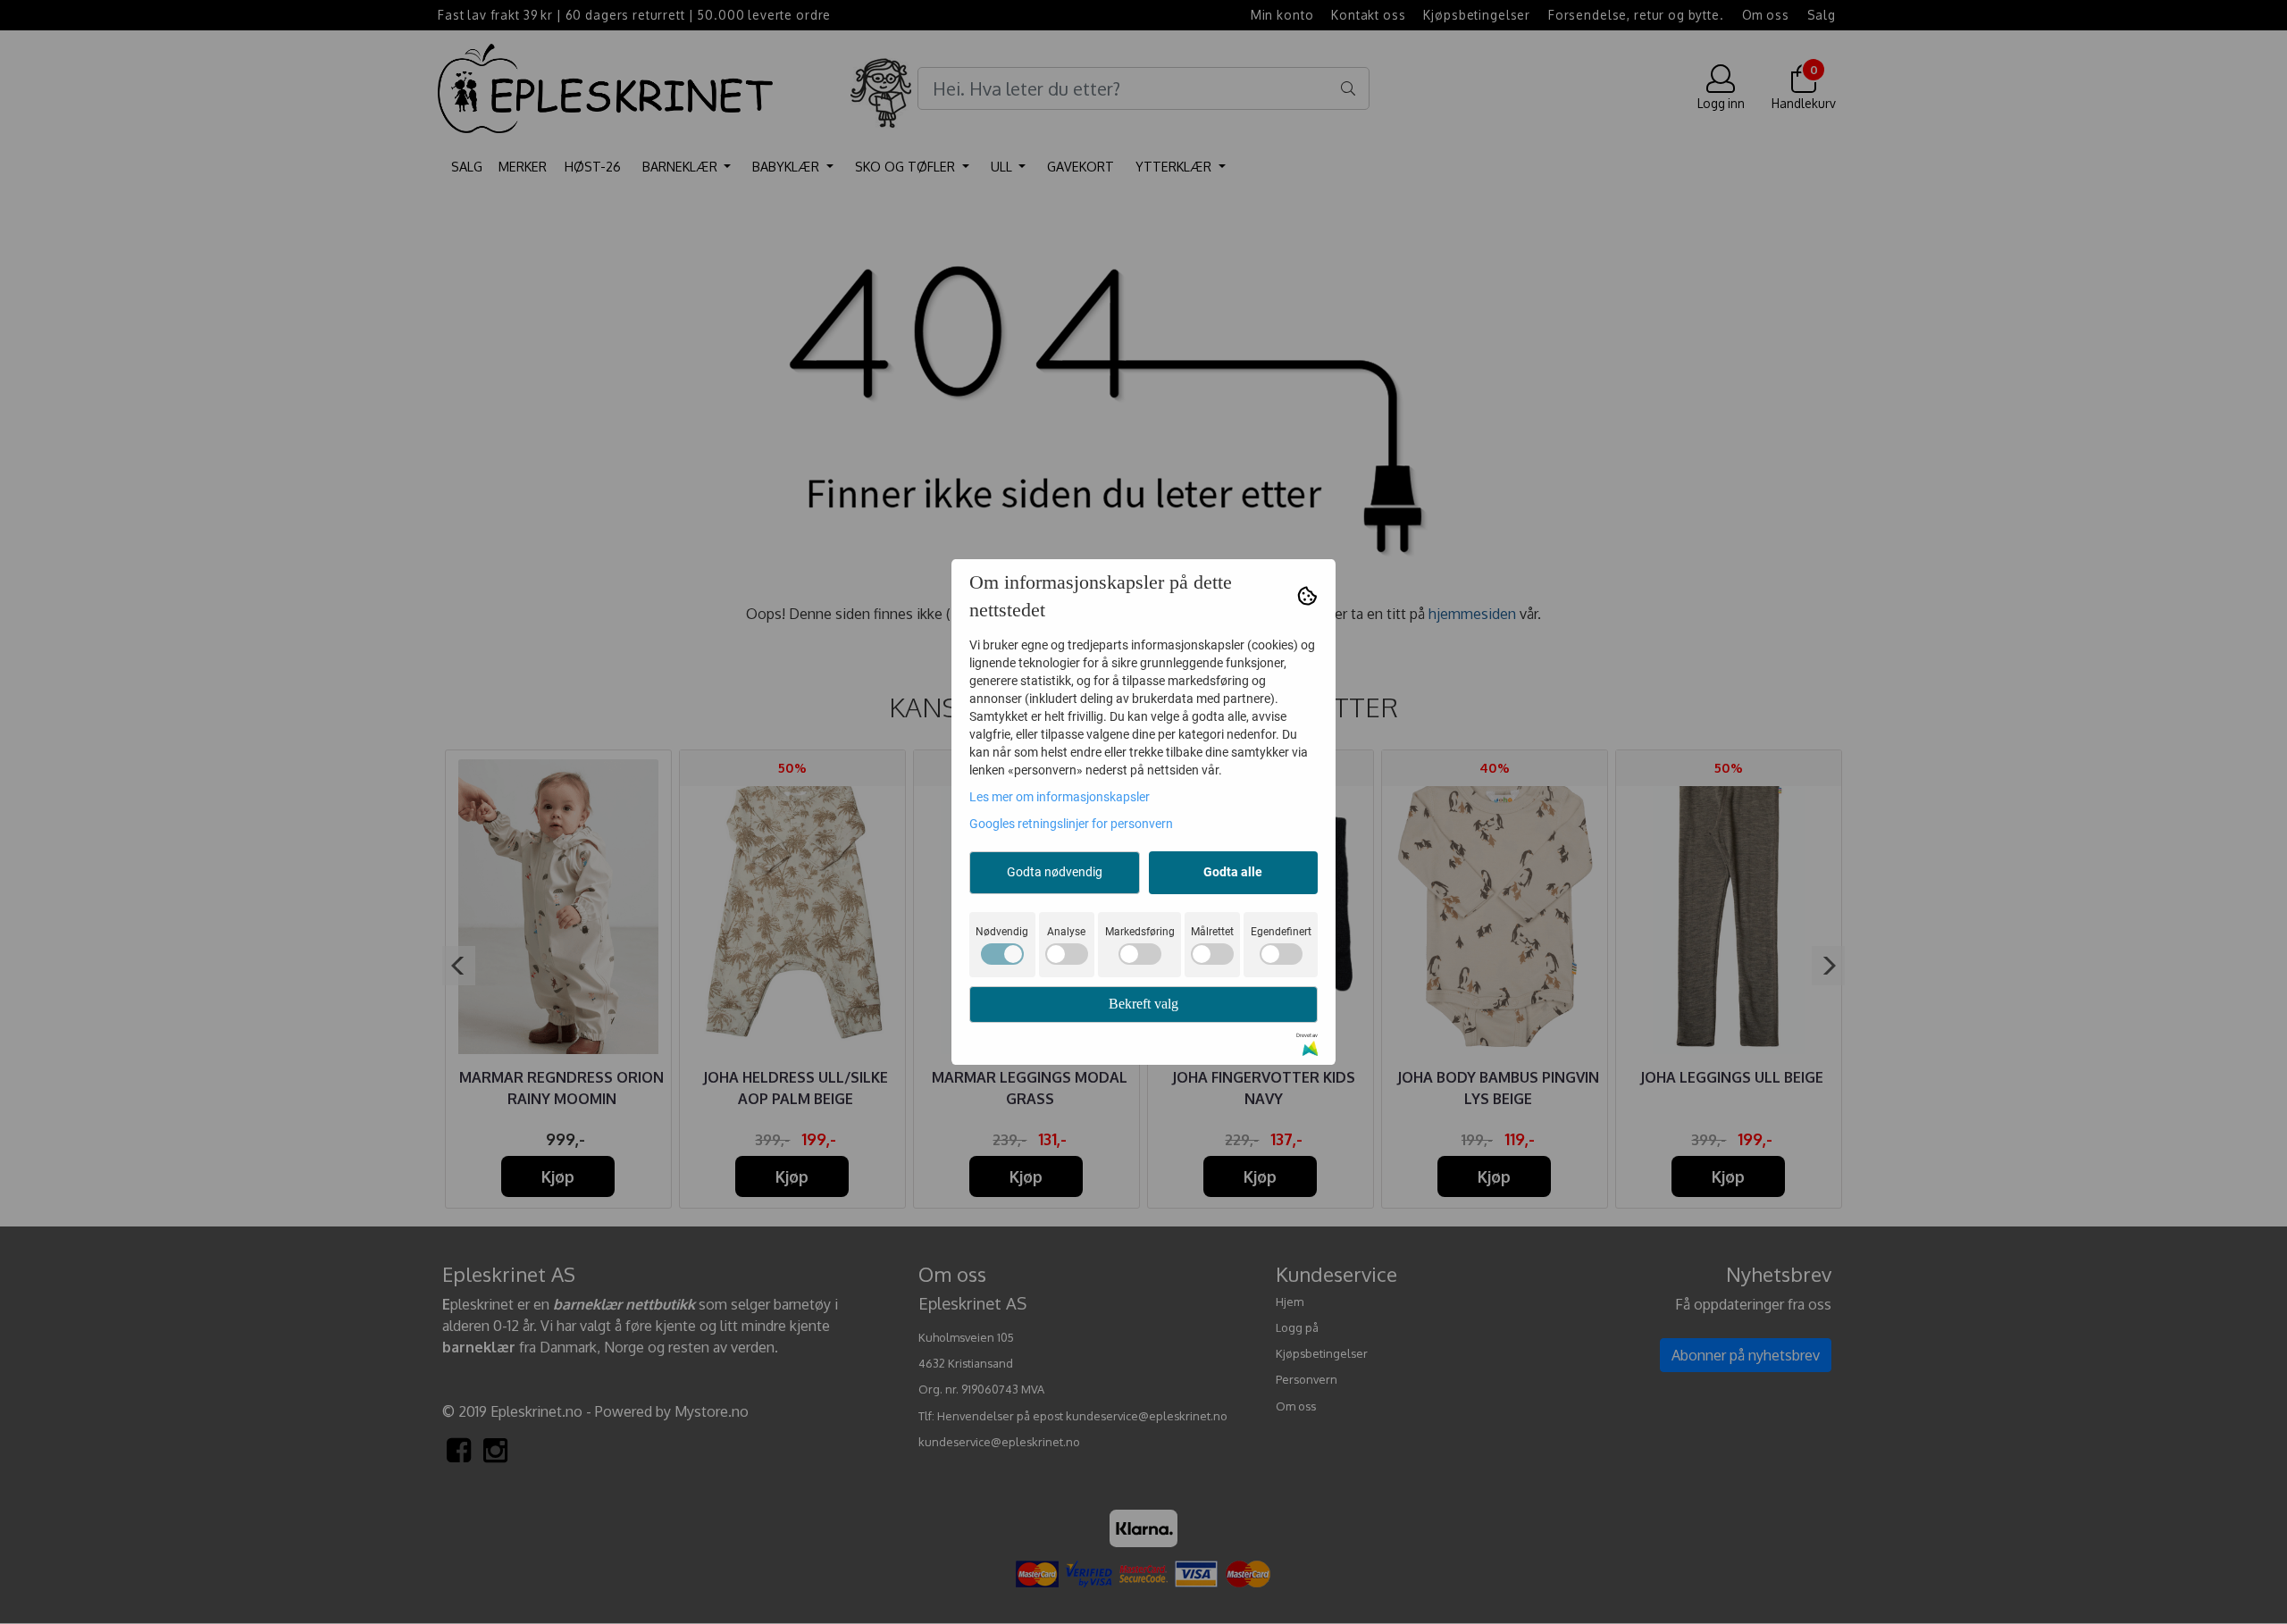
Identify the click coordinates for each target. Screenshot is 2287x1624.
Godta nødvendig (1055, 872)
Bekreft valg (1143, 1004)
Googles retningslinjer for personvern (1071, 824)
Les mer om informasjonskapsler (1060, 797)
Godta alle (1233, 872)
